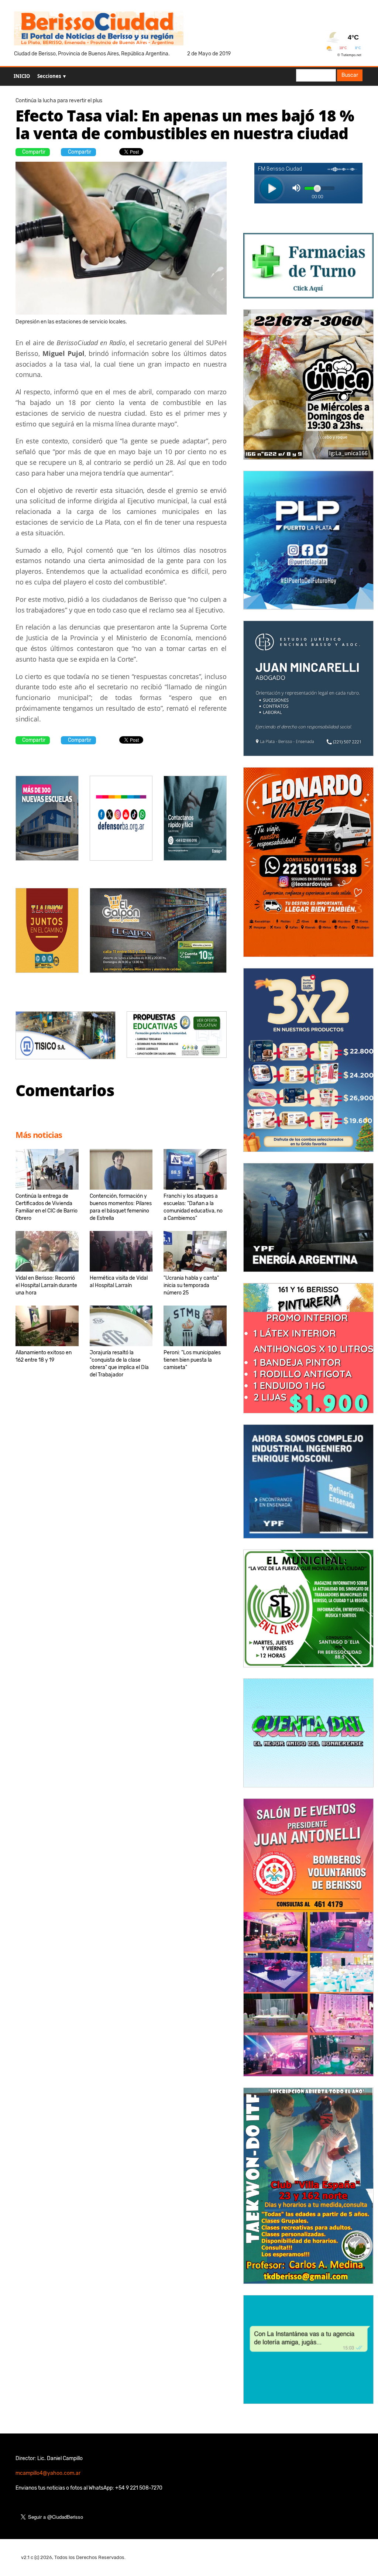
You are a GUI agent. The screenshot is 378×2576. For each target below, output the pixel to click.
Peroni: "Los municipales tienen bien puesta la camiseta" (192, 1360)
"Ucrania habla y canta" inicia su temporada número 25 (191, 1285)
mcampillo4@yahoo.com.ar (48, 2473)
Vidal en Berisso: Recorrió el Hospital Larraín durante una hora (46, 1285)
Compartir (34, 152)
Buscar (350, 75)
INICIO (22, 76)
